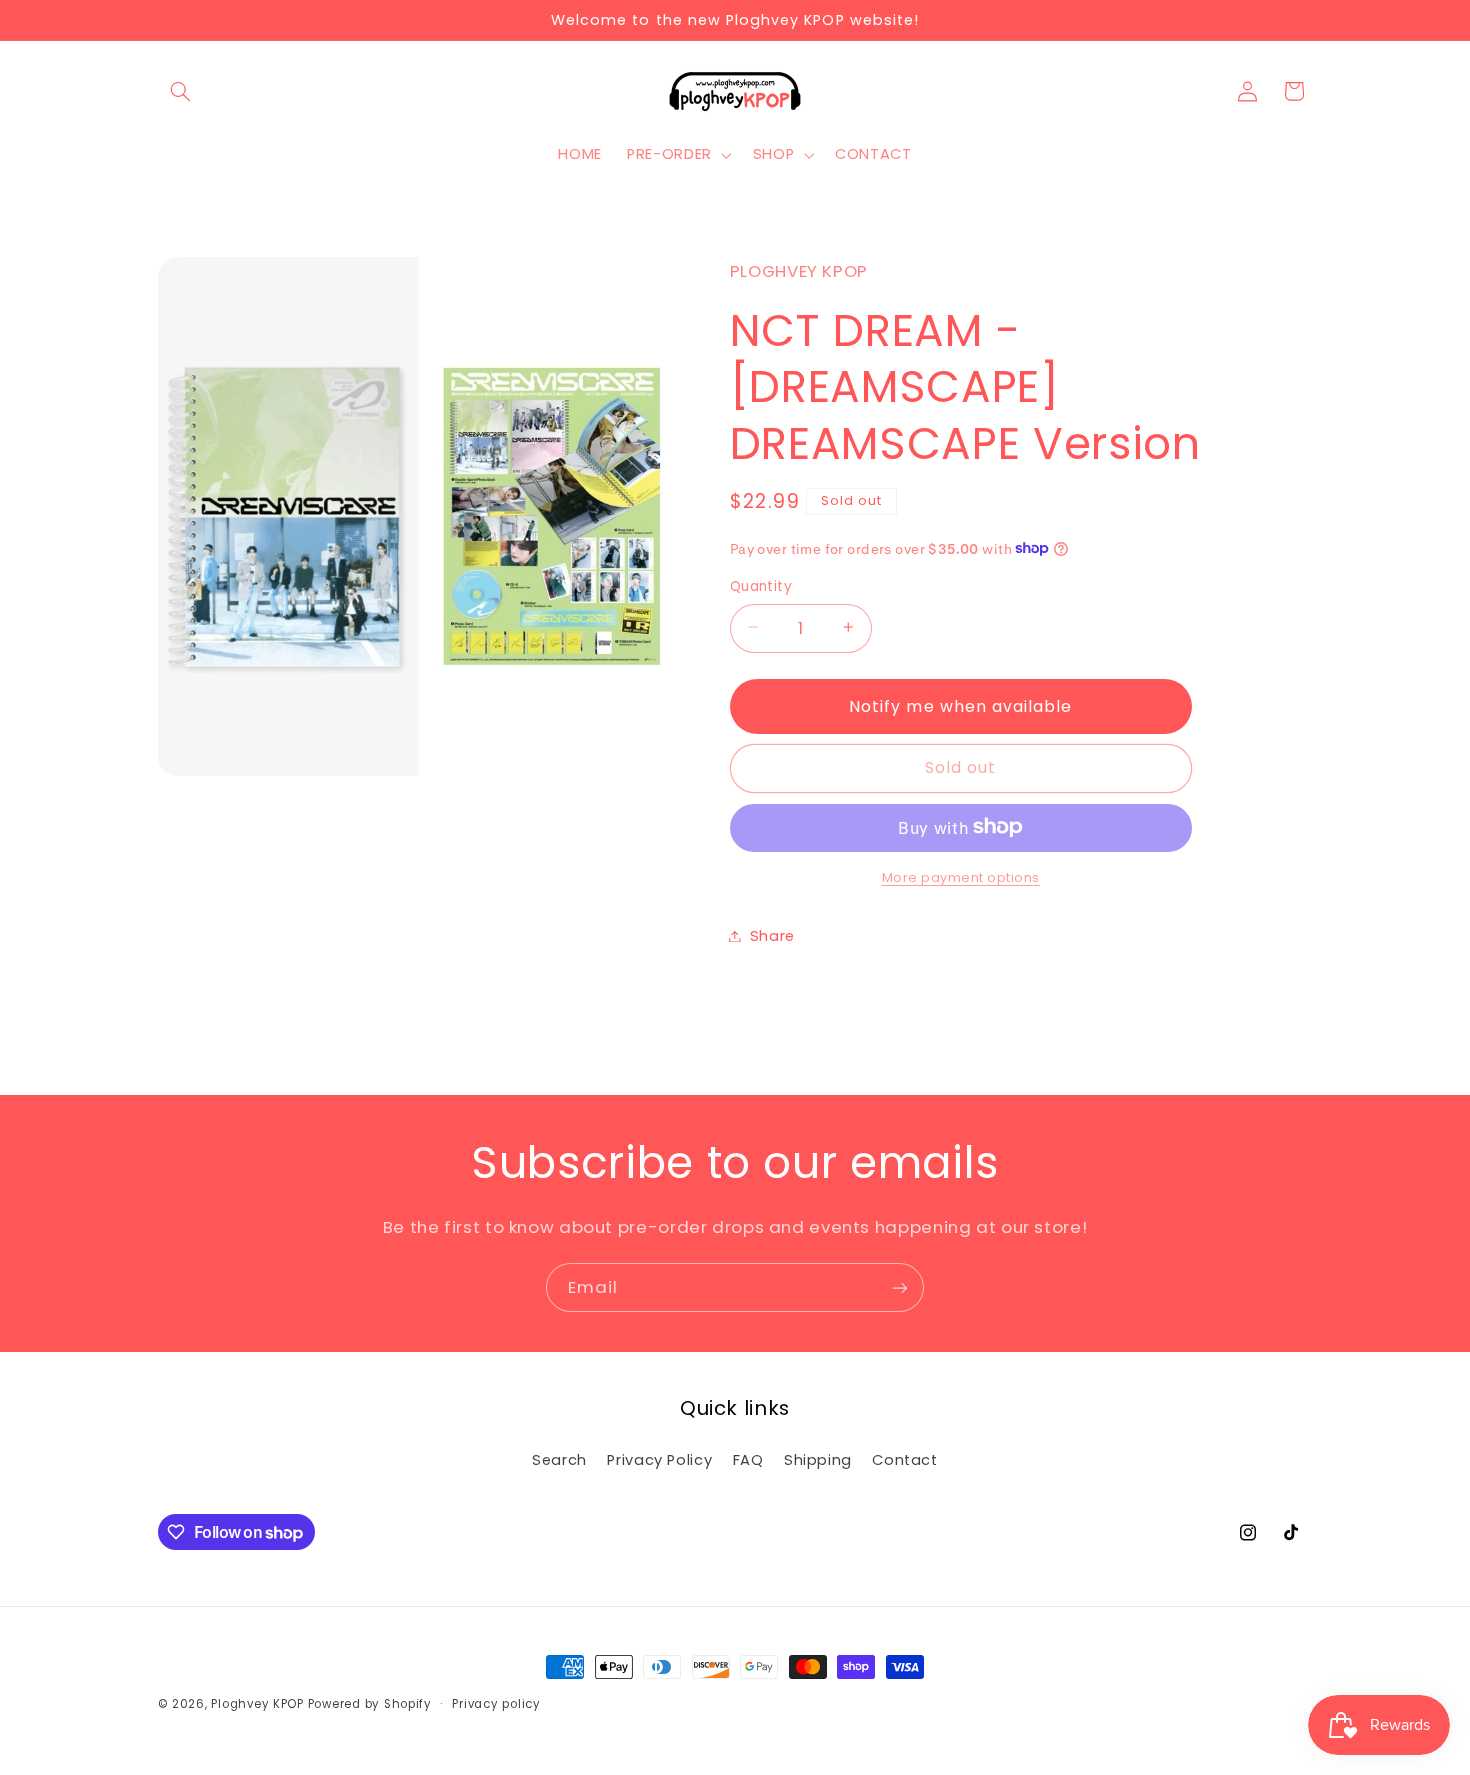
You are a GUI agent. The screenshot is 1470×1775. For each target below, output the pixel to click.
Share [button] (772, 935)
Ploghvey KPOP (257, 1704)
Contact (904, 1460)
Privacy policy (496, 1704)
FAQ (748, 1460)
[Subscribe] (900, 1287)
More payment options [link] (961, 876)
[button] (181, 91)
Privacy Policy (659, 1460)
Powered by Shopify (370, 1704)
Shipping (818, 1460)
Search (559, 1460)
